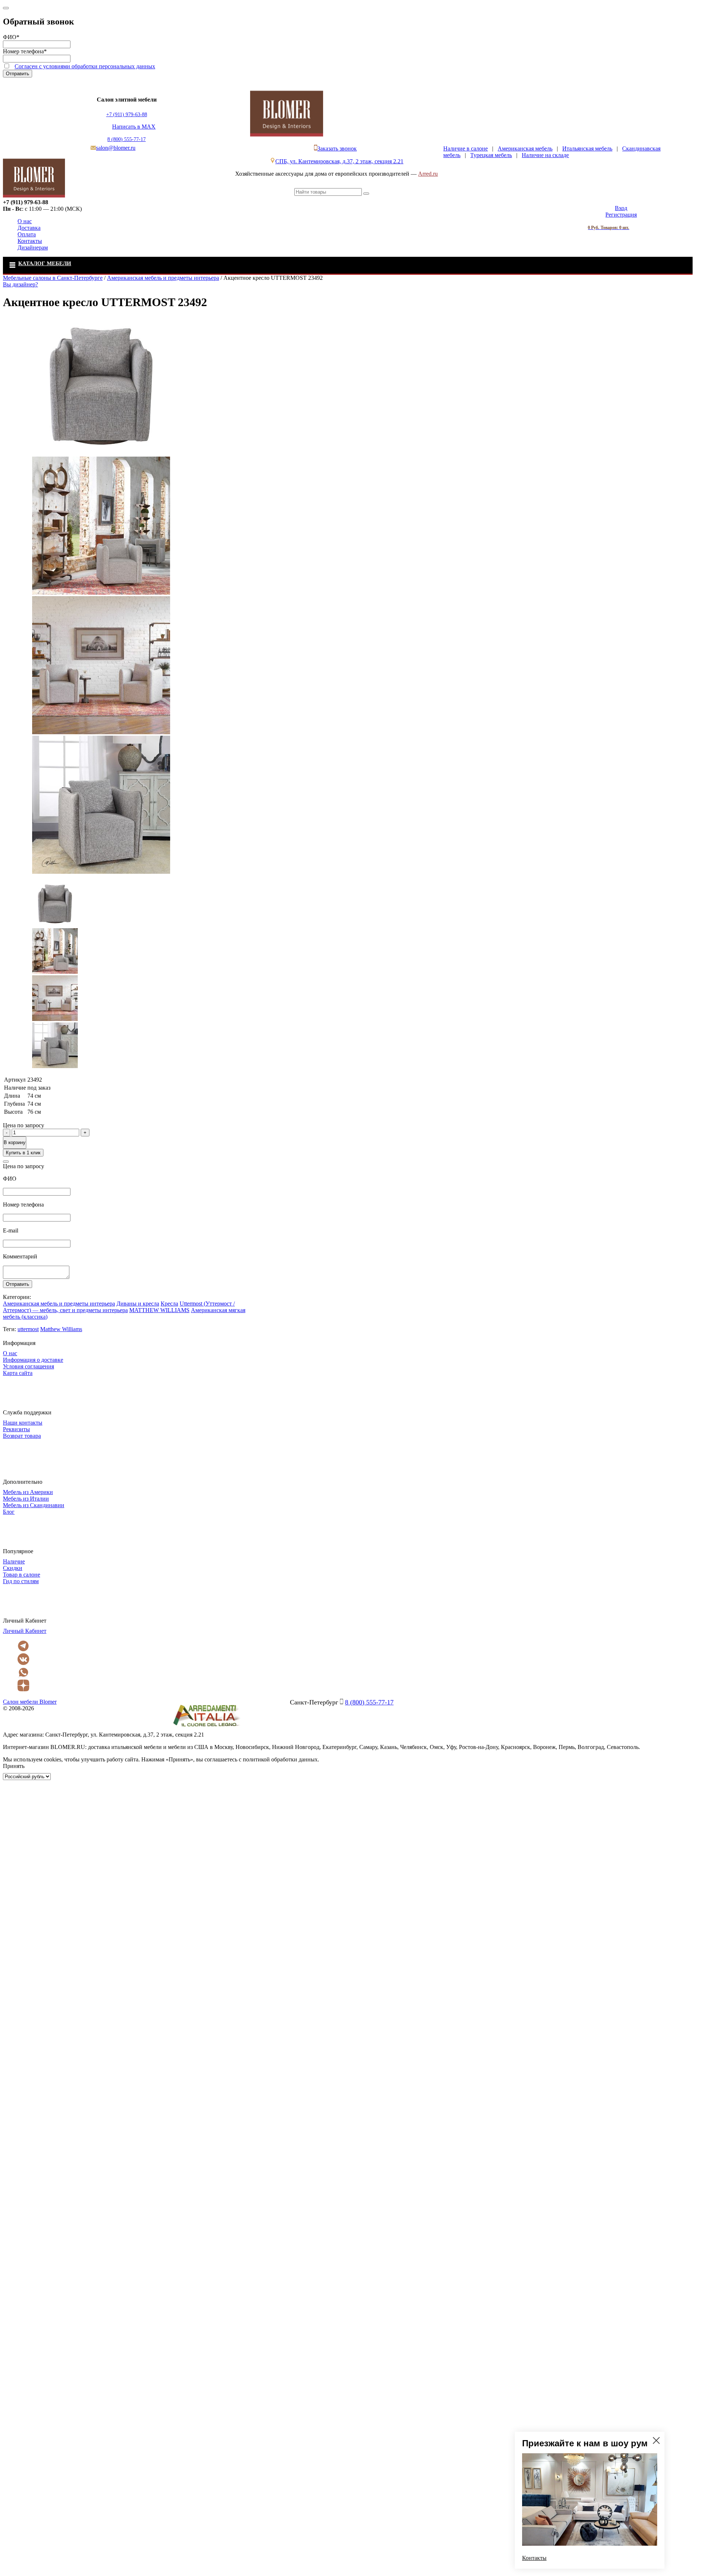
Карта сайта (18, 1373)
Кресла (169, 1304)
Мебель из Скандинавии (34, 1505)
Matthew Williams (61, 1329)
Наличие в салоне (466, 148)
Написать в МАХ (134, 127)
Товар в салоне (22, 1575)
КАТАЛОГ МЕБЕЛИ (45, 263)
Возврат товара (22, 1436)
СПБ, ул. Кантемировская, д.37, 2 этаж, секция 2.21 (339, 161)
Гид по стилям (21, 1581)
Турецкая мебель (491, 155)
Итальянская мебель (587, 148)
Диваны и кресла (138, 1304)
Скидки (13, 1568)
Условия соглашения (28, 1366)
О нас (25, 221)
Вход (621, 208)
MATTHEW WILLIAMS (159, 1310)
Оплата (27, 234)
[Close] (6, 8)
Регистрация (621, 215)
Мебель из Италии (26, 1499)
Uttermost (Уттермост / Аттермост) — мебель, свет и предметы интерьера (119, 1307)
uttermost (28, 1329)
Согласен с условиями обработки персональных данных (85, 66)
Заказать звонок (337, 148)
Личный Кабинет (25, 1631)
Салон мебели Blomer (30, 1702)
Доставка (29, 228)
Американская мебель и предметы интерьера (59, 1304)
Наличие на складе (545, 155)
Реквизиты (16, 1429)
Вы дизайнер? (20, 284)
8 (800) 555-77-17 (127, 139)
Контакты (30, 241)
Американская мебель (525, 148)
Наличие (14, 1561)
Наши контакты (23, 1423)
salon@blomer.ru (116, 148)
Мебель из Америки (28, 1492)
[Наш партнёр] (206, 1728)
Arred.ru (428, 174)
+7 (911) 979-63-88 (127, 115)
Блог (9, 1512)
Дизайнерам (33, 247)
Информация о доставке (33, 1360)
